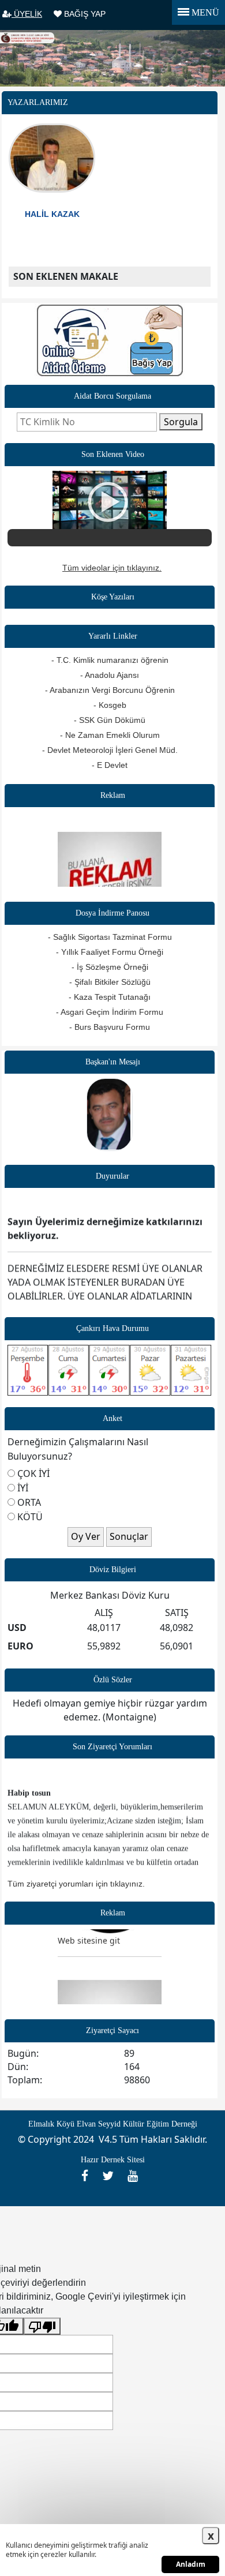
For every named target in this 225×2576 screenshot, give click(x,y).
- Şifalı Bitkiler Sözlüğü (110, 982)
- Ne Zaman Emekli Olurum (110, 735)
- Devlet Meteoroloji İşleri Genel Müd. (110, 750)
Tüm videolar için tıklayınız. (112, 568)
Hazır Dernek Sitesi (113, 2160)
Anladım (191, 2564)
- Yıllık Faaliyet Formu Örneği (110, 952)
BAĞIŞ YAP (84, 14)
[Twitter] (112, 2176)
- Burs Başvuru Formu (110, 1027)
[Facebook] (89, 2176)
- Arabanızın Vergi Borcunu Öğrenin (110, 690)
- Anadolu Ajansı (110, 675)
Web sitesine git (89, 1933)
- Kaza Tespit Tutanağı (110, 997)
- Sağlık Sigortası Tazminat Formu (110, 937)
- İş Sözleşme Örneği (110, 967)
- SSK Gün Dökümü (110, 720)
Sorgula (181, 422)
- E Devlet (110, 765)
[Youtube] (136, 2176)
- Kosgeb (110, 705)
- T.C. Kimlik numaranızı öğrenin (110, 660)
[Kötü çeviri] (42, 2326)
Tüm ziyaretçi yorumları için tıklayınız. (76, 1884)
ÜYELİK (27, 14)
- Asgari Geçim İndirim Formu (110, 1012)
